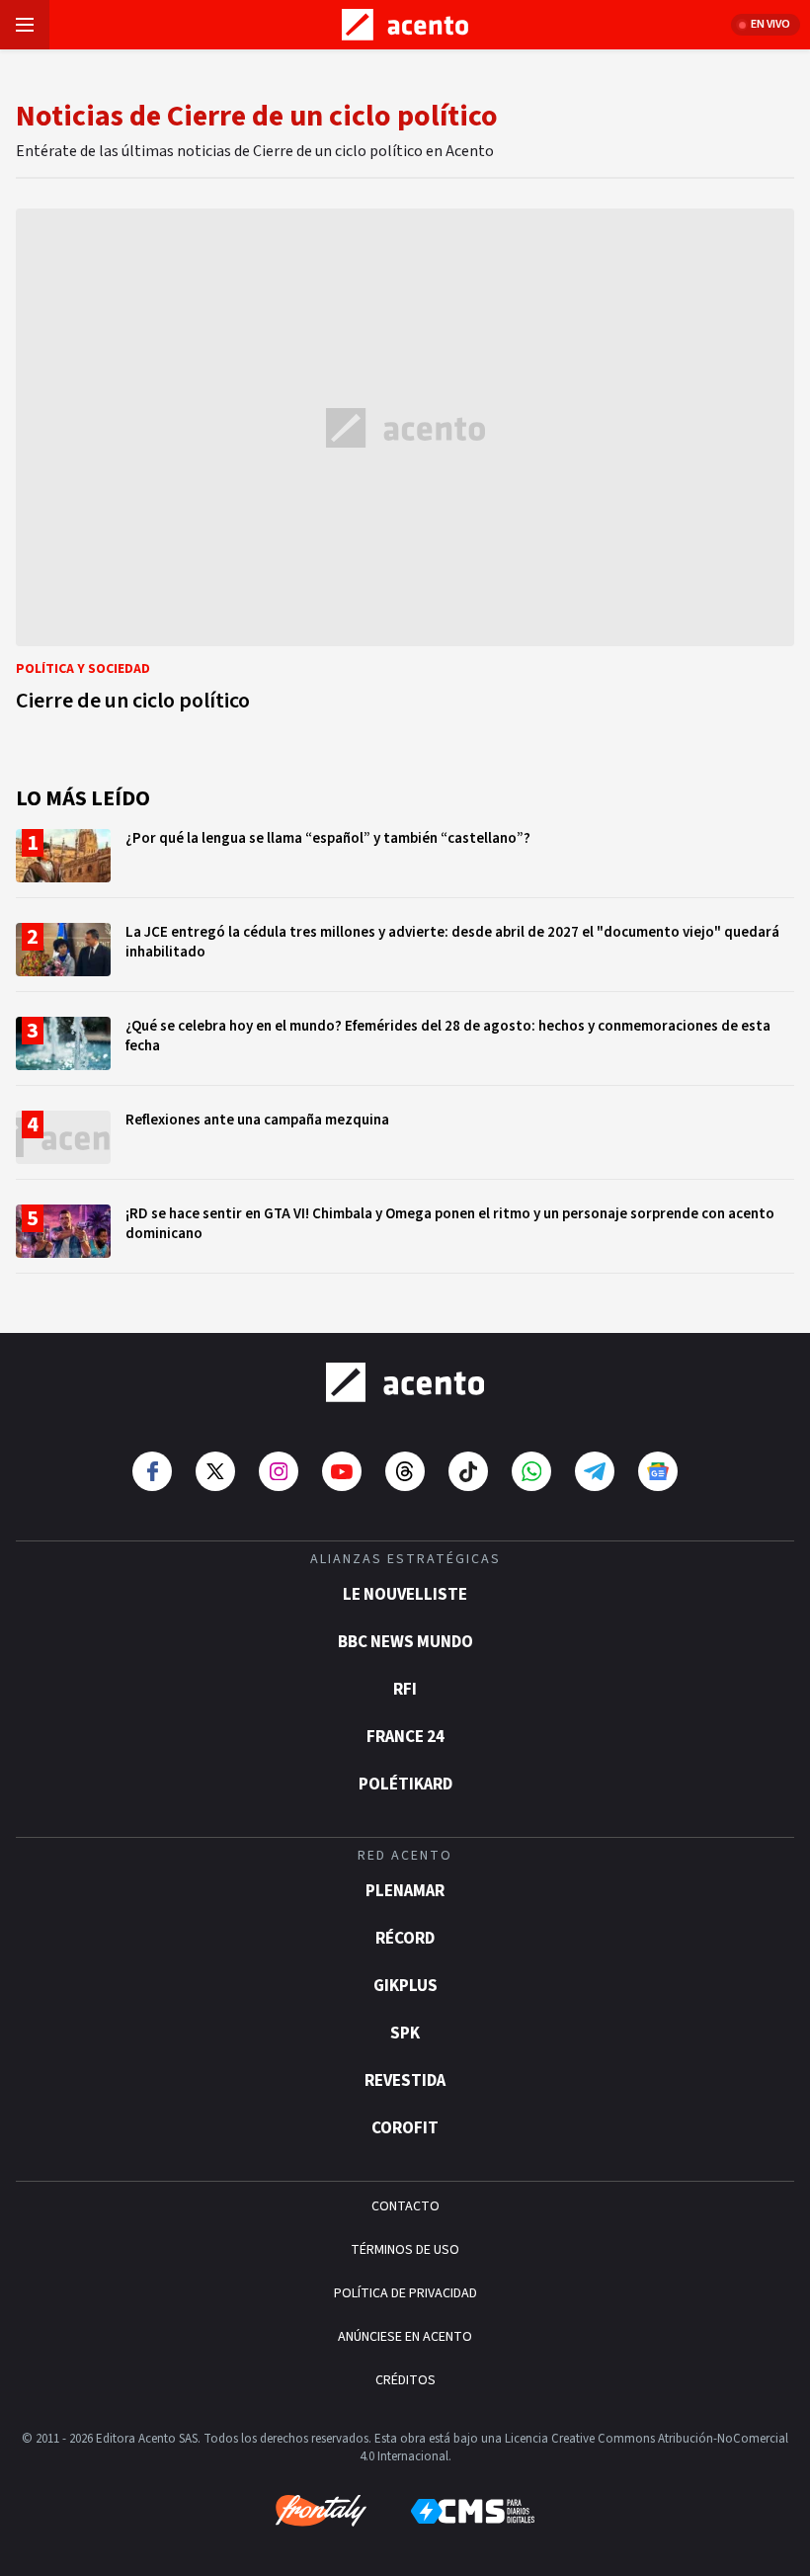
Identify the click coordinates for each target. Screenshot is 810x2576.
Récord (405, 1939)
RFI (405, 1690)
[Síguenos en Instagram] (279, 1471)
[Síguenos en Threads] (405, 1471)
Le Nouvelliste (405, 1595)
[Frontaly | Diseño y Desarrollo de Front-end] (321, 2511)
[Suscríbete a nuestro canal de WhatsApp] (531, 1471)
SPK (405, 2034)
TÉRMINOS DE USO (405, 2250)
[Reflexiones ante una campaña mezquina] (405, 1145)
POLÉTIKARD (405, 1785)
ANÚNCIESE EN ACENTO (405, 2337)
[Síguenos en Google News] (658, 1471)
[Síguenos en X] (215, 1471)
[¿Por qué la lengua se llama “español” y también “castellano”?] (405, 863)
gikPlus (405, 1986)
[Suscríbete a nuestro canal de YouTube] (342, 1471)
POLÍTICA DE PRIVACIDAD (405, 2293)
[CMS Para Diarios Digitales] (473, 2511)
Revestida (405, 2081)
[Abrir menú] (25, 25)
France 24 (405, 1737)
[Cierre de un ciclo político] (405, 466)
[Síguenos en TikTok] (468, 1471)
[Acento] (405, 1382)
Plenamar (405, 1891)
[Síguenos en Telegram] (595, 1471)
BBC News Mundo (405, 1642)
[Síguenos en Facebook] (152, 1471)
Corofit (405, 2128)
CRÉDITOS (405, 2380)
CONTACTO (405, 2206)
